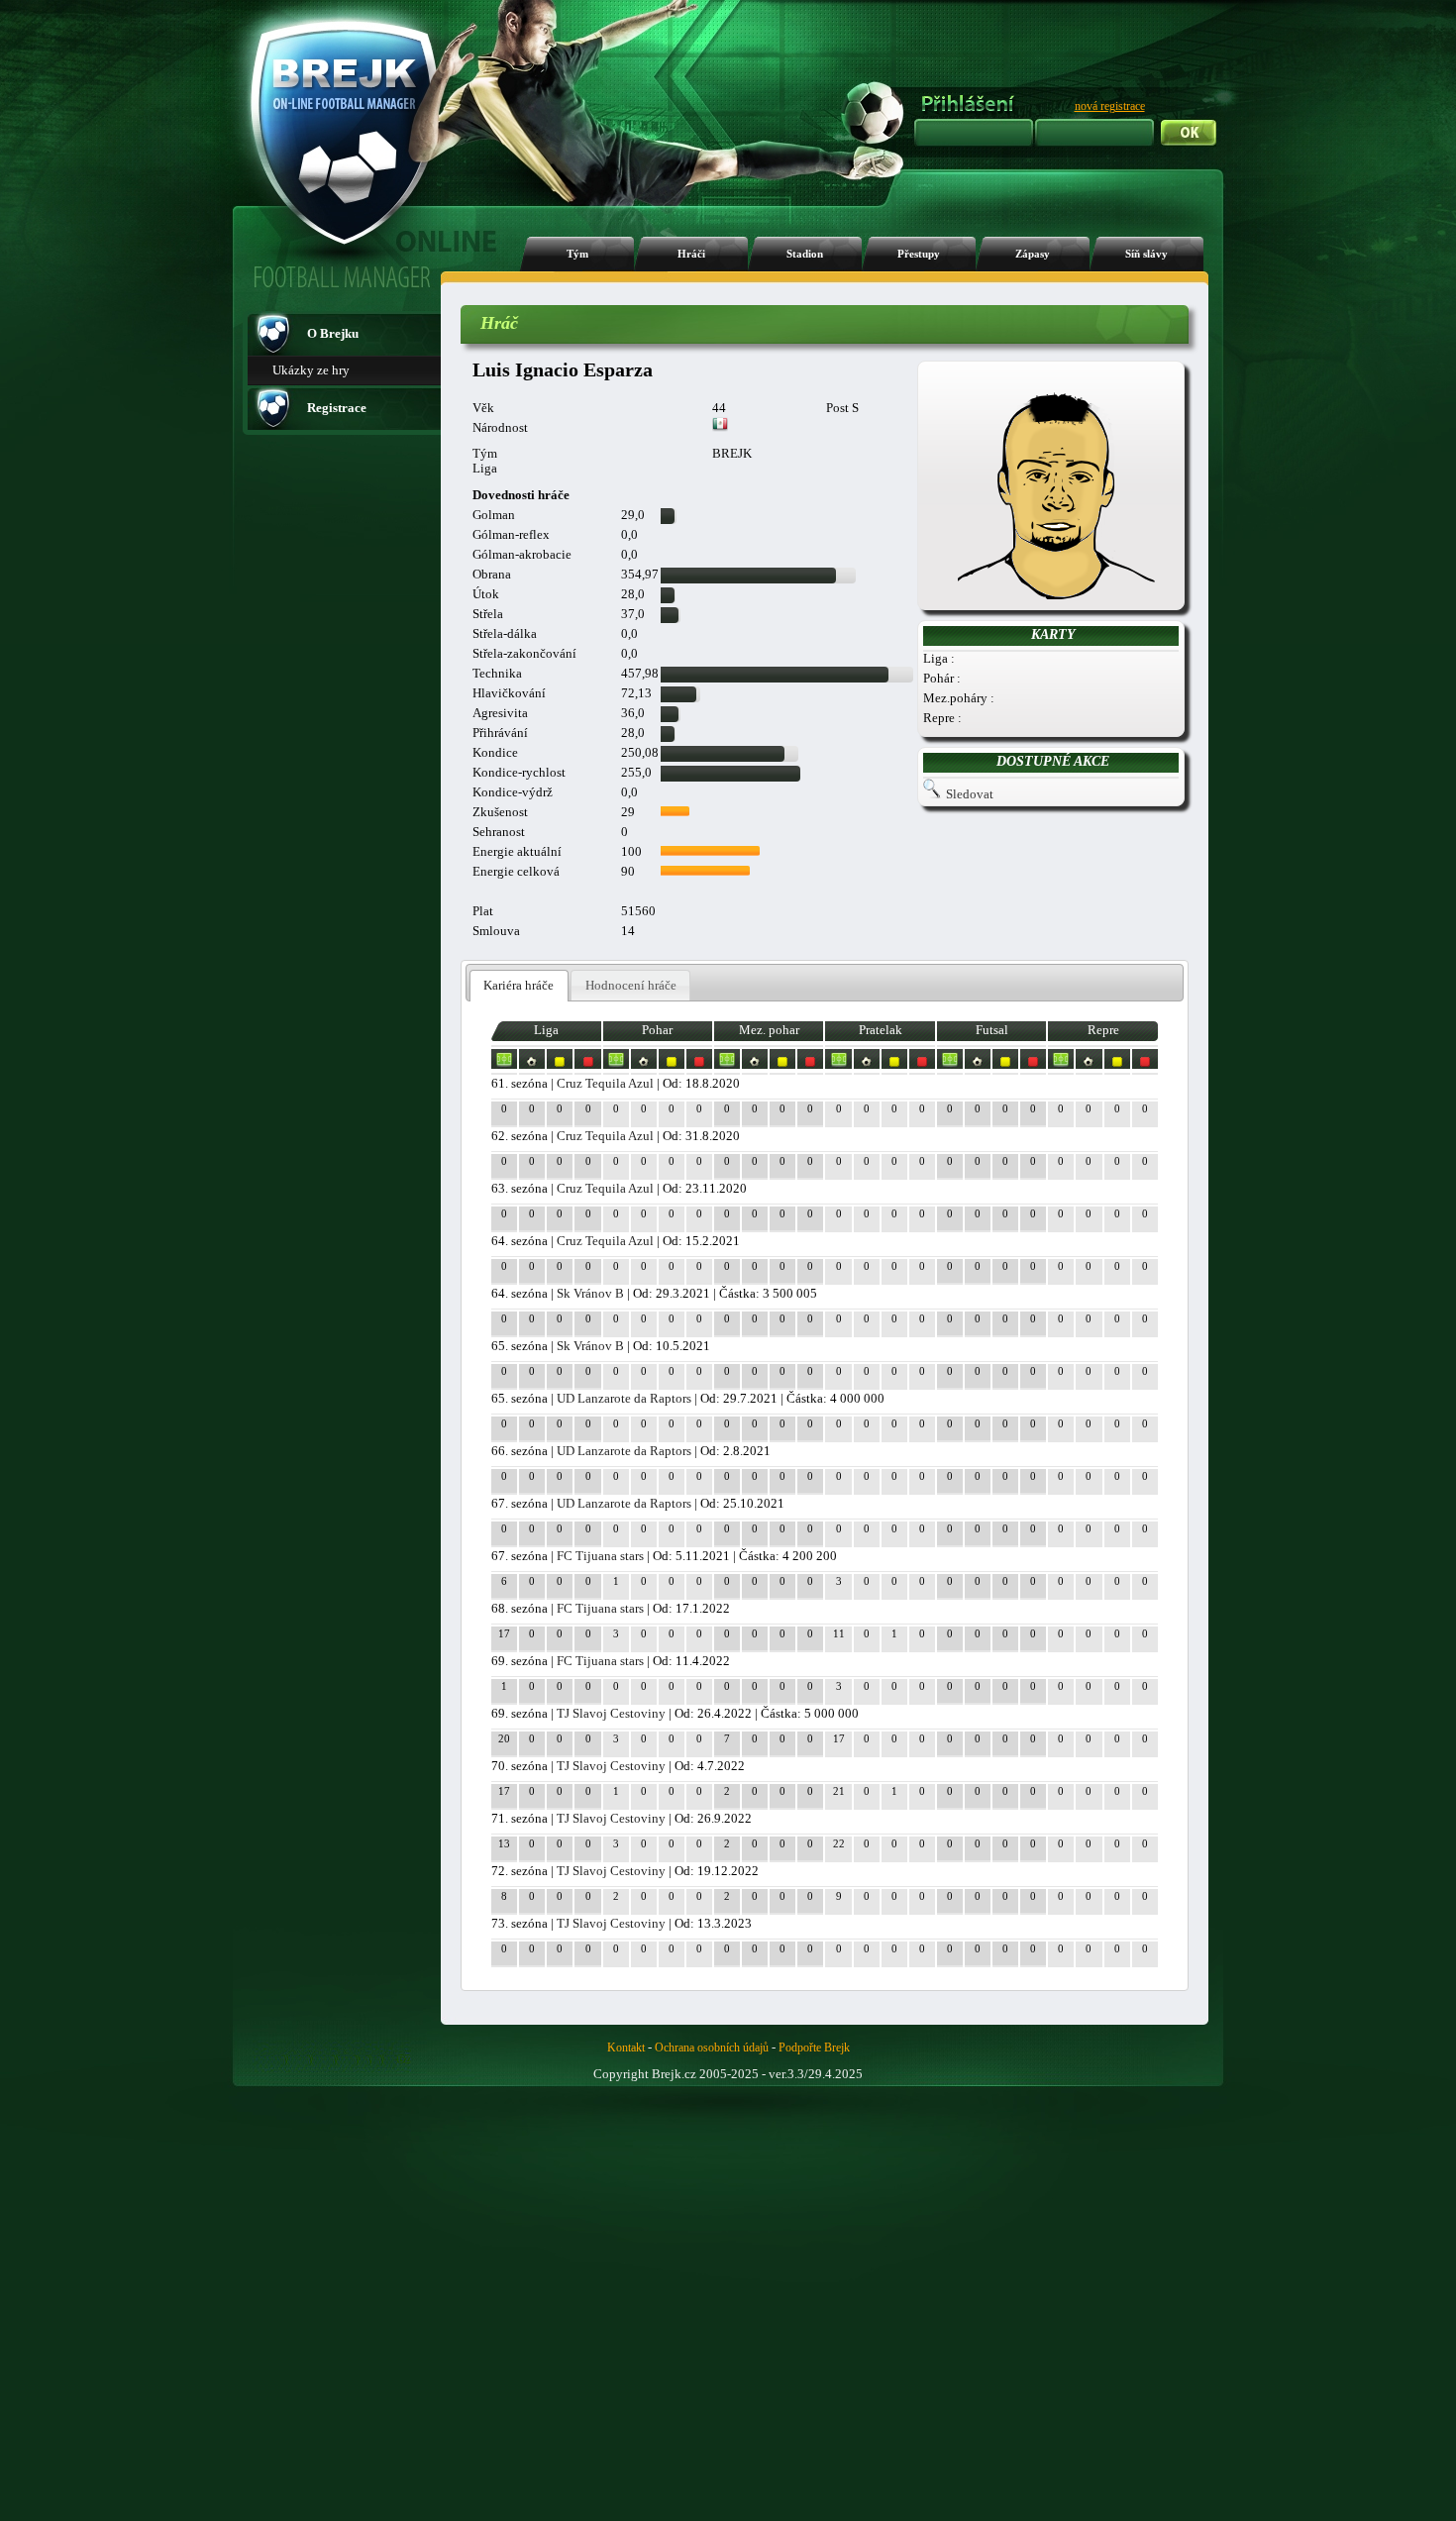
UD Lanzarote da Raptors (624, 1398)
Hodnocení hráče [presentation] (631, 985)
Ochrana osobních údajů (712, 2048)
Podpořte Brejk (814, 2048)
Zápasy (1033, 254)
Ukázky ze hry (311, 370)
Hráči (691, 254)
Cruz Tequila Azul (605, 1083)
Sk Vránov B (590, 1293)
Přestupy (919, 254)
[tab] (519, 986)
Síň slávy (1146, 254)
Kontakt (626, 2048)
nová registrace (1110, 106)
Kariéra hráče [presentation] (519, 985)
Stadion (805, 254)
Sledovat (970, 794)
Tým (577, 254)
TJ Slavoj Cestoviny (611, 1713)
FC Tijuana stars (600, 1556)
